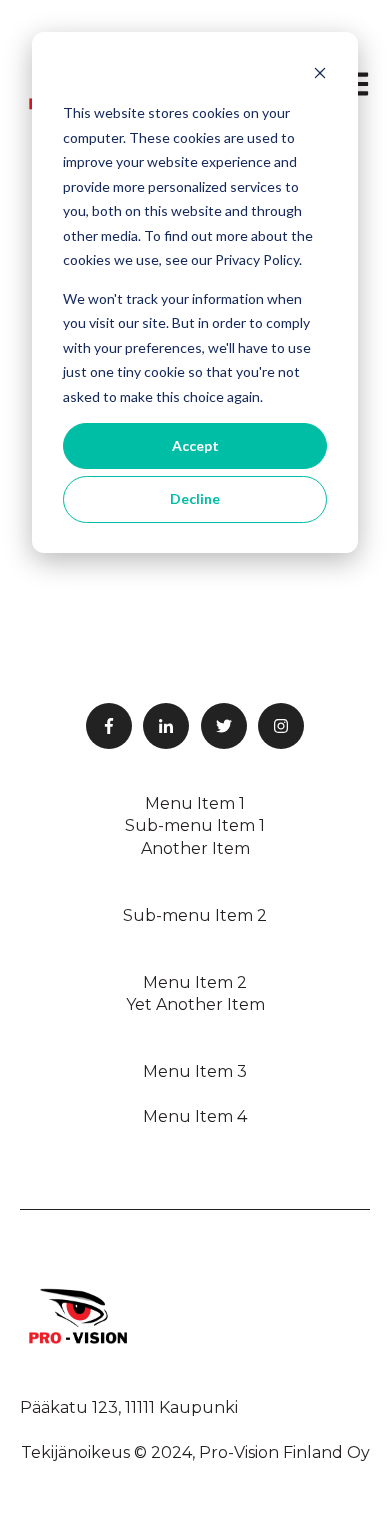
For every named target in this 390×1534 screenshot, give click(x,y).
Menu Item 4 (195, 1116)
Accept (195, 445)
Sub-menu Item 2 (195, 915)
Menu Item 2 (195, 982)
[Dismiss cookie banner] (320, 75)
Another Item (195, 848)
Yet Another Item (195, 1004)
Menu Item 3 (195, 1071)
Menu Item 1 (195, 803)
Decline (195, 498)
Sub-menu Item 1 (195, 825)
